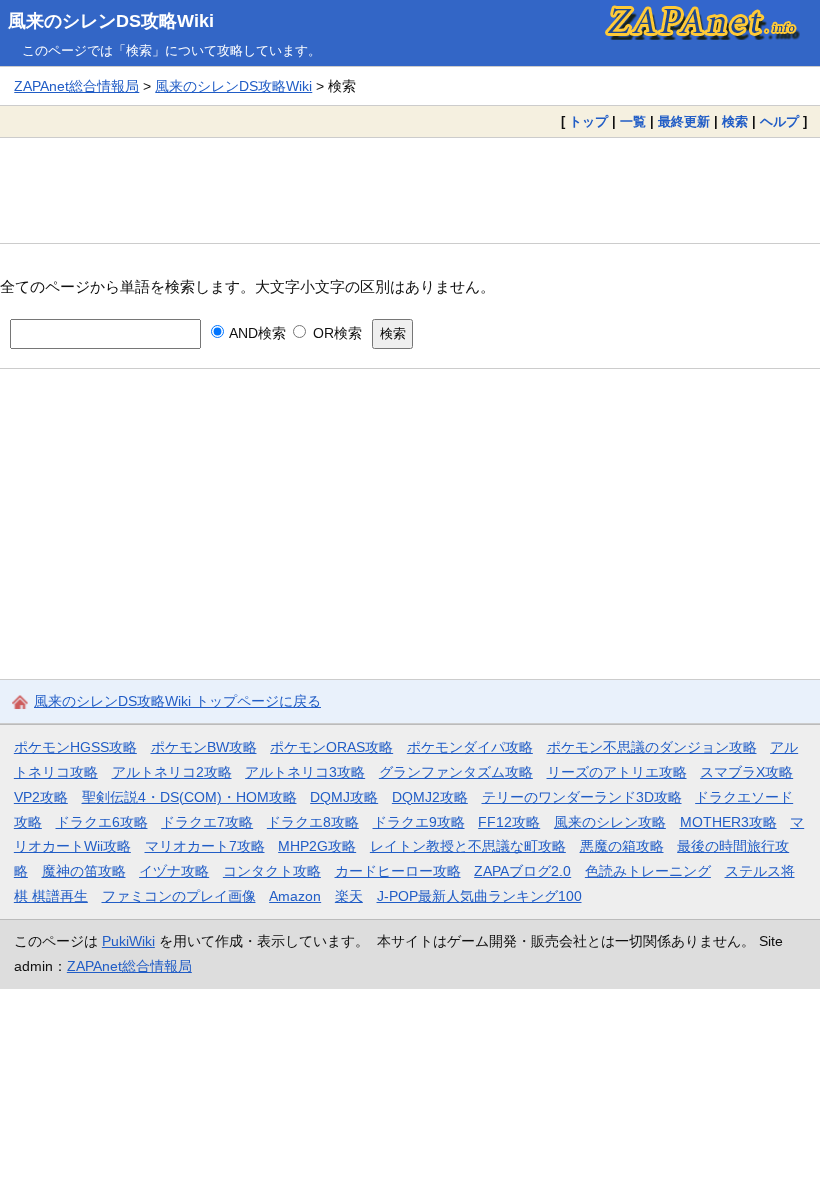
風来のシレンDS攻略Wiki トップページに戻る (177, 701)
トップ (588, 121)
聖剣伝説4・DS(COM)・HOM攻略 (189, 797)
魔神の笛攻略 (84, 871)
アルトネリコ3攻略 (305, 772)
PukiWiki (128, 941)
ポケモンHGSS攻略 (75, 747)
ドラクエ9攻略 (419, 822)
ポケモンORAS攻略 (331, 747)
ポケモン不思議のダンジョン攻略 (652, 747)
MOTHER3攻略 (728, 822)
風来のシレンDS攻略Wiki (111, 21)
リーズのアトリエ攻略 (617, 772)
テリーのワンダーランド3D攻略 (582, 797)
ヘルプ (779, 121)
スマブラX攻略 (746, 772)
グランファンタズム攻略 (456, 772)
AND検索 (256, 333)
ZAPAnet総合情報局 (76, 86)
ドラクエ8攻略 (313, 822)
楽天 (349, 896)
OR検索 (335, 333)
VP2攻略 (41, 797)
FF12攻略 (509, 822)
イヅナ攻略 (174, 871)
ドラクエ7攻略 (207, 822)
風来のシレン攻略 (610, 822)
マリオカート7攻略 (205, 846)
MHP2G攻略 (317, 846)
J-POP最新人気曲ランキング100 (479, 896)
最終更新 (684, 121)
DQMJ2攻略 (430, 797)
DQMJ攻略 (344, 797)
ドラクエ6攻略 (102, 822)
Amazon (295, 896)
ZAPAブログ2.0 (522, 871)
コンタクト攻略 (272, 871)
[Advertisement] (410, 190)
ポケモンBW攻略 (204, 747)
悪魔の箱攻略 (622, 846)
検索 (735, 121)
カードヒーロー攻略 (398, 871)
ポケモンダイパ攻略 (470, 747)
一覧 (633, 121)
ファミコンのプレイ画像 (179, 896)
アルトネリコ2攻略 (172, 772)
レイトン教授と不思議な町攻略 (468, 846)
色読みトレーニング (648, 871)
